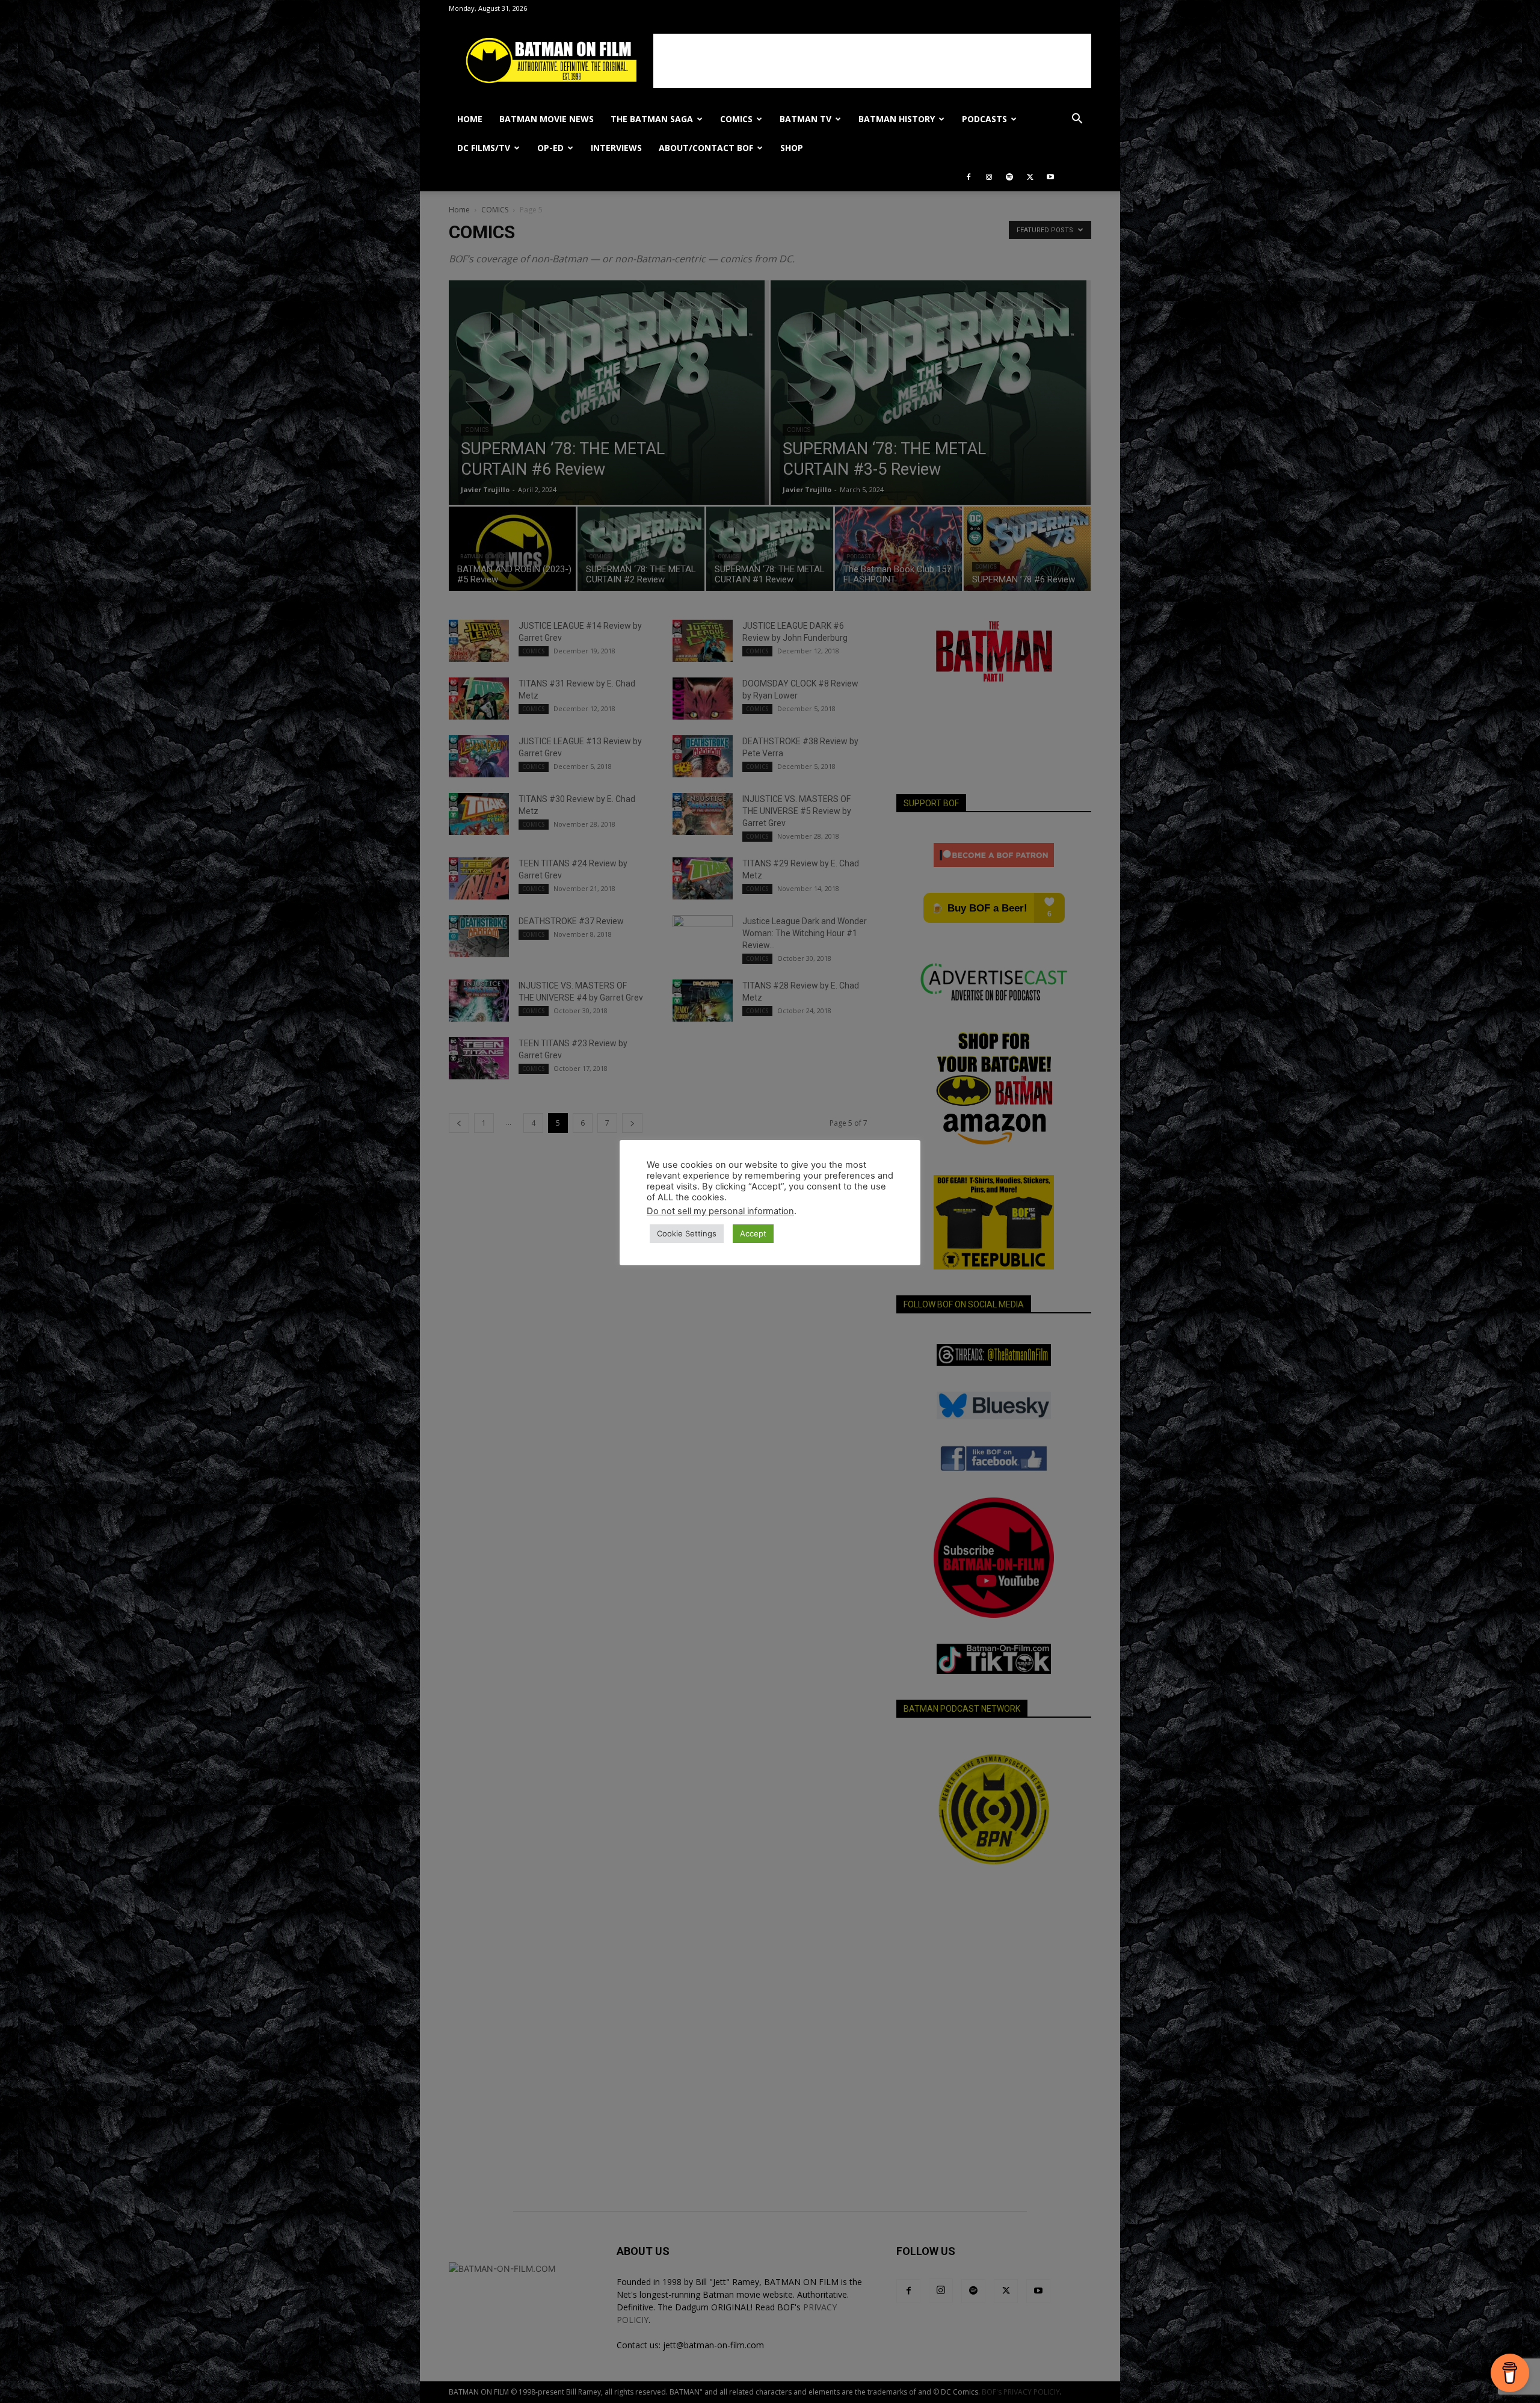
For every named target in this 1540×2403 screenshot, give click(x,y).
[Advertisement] (872, 61)
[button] (1077, 120)
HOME (470, 119)
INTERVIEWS (616, 148)
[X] (1030, 177)
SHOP (792, 148)
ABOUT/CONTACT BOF (706, 148)
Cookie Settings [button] (687, 1233)
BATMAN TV (805, 119)
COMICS (736, 119)
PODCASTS (984, 119)
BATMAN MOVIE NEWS (547, 119)
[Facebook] (969, 177)
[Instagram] (989, 177)
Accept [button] (753, 1233)
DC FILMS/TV (484, 148)
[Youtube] (1050, 177)
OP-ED (550, 148)
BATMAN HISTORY (897, 119)
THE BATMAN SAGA (652, 119)
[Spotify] (1009, 177)
